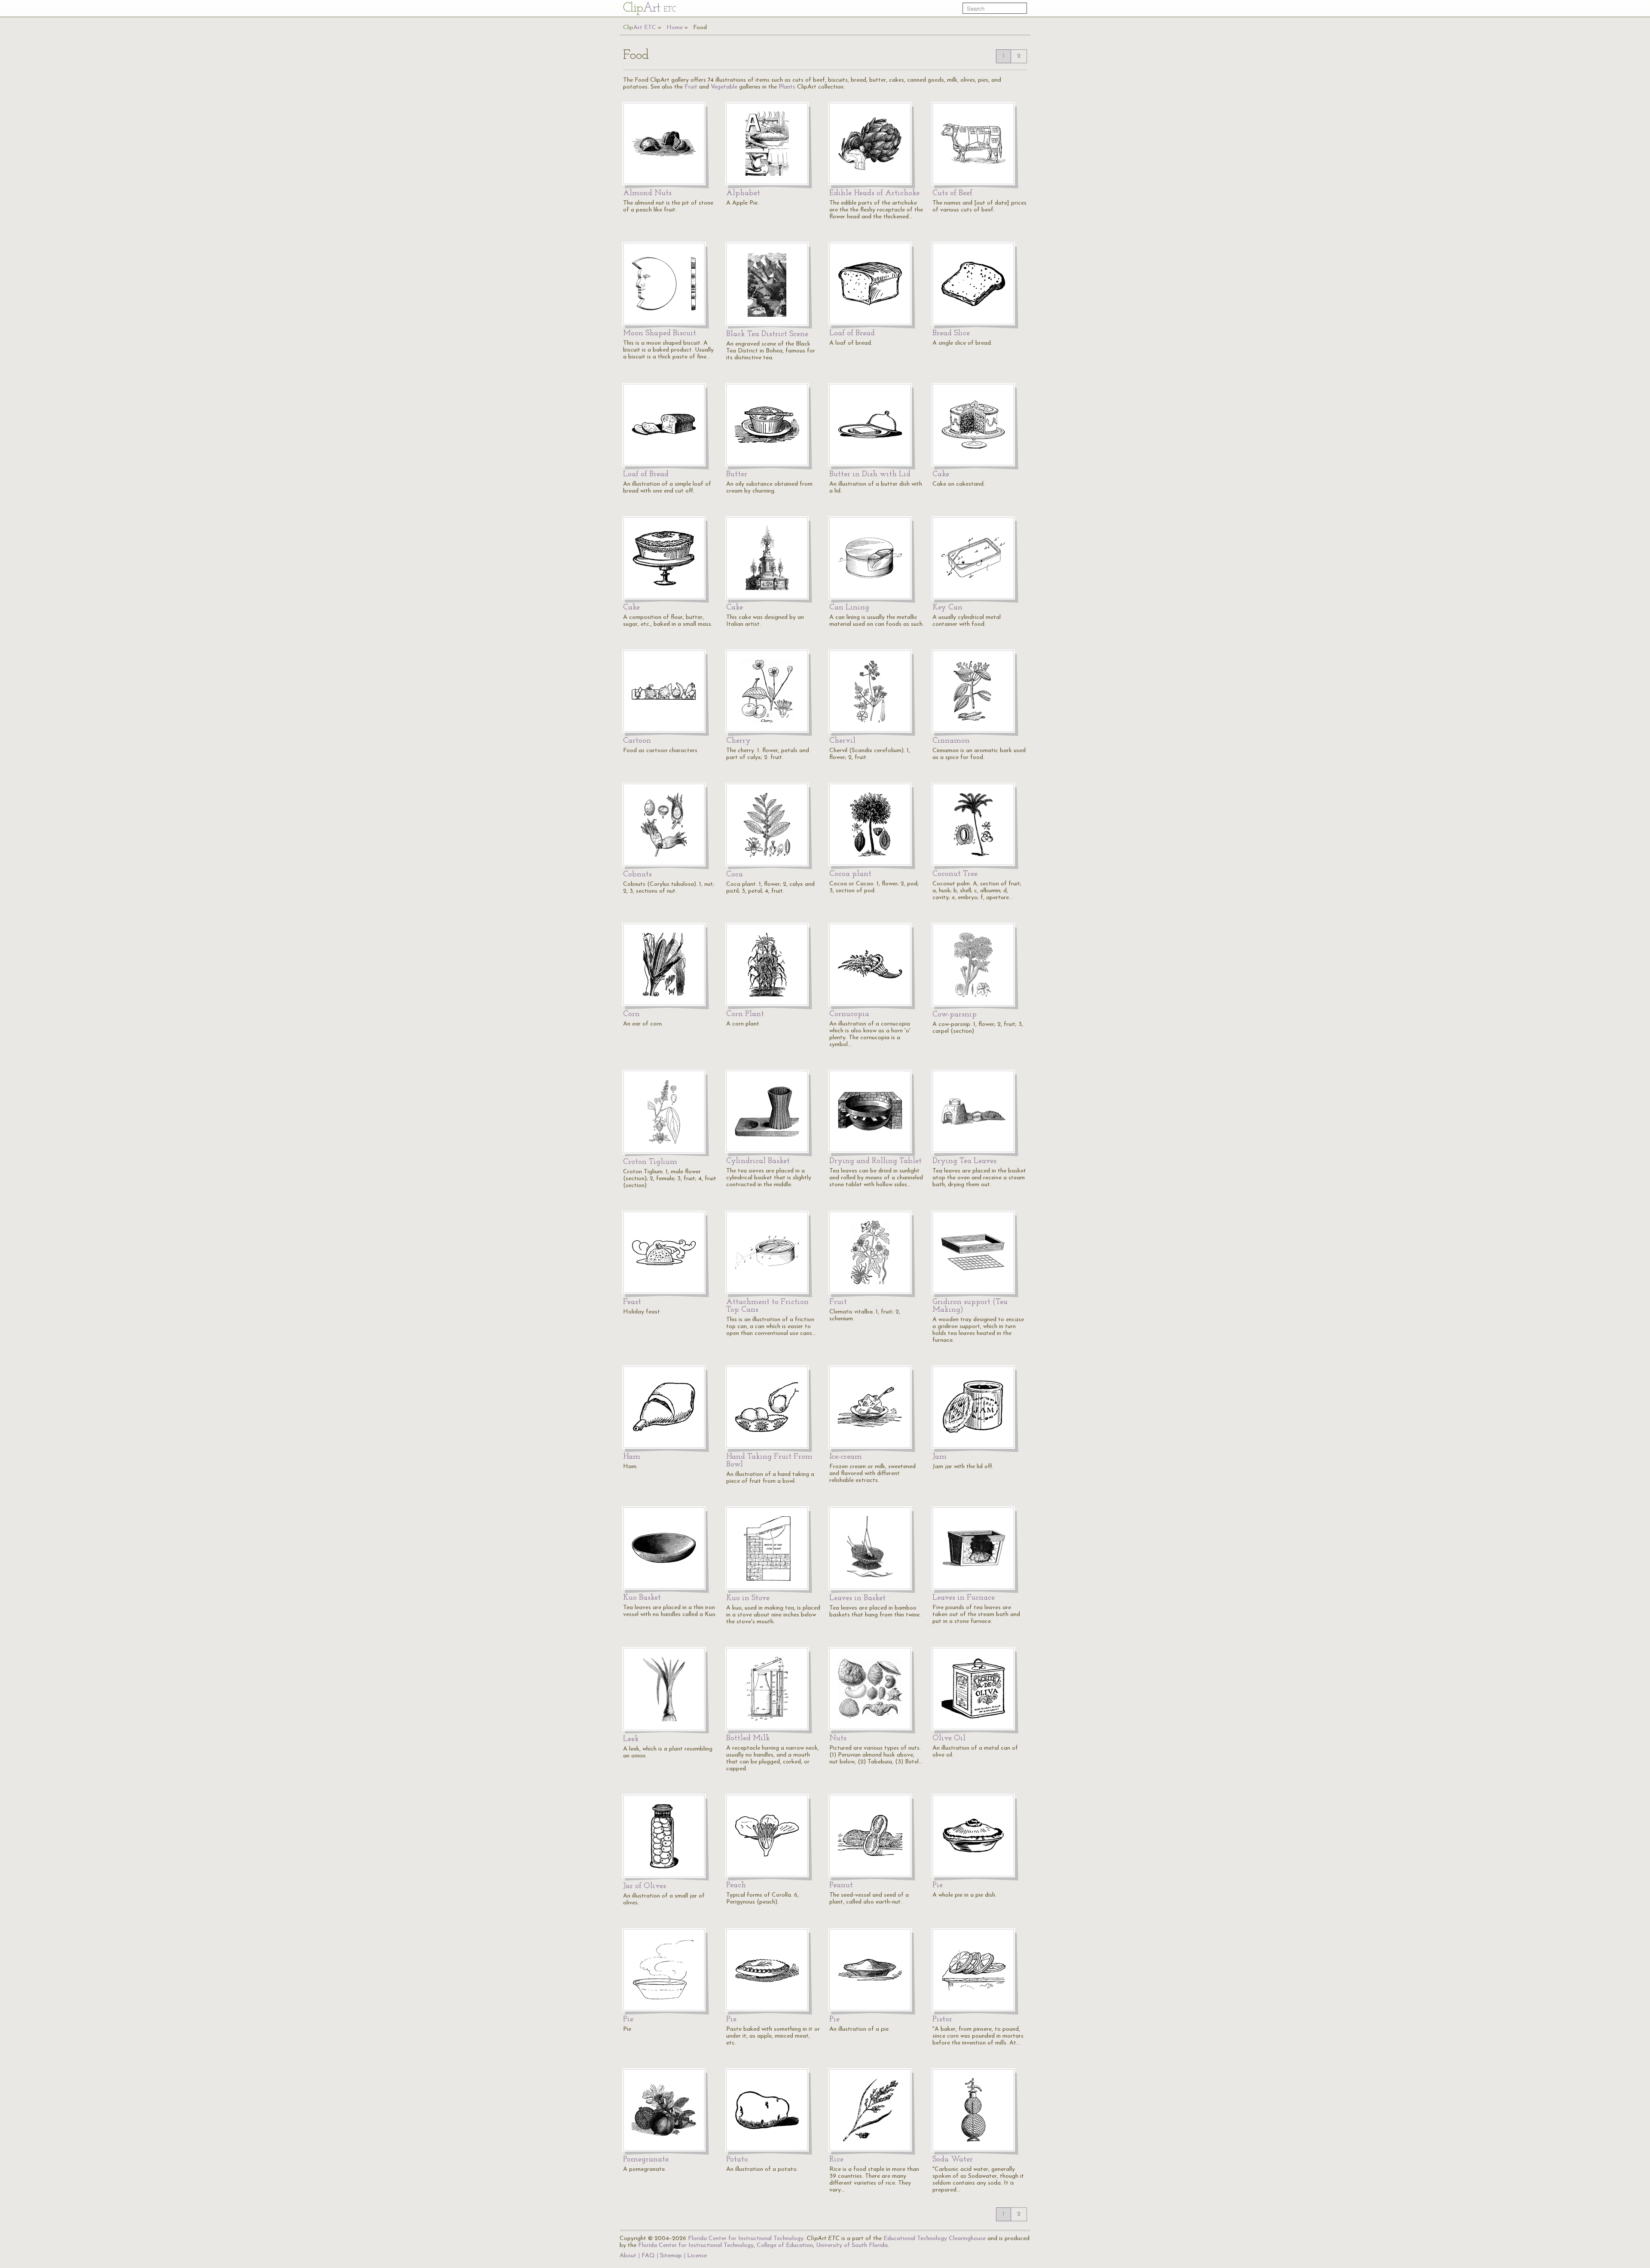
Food (700, 28)
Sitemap (671, 2256)
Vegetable (724, 87)
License (697, 2256)
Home (675, 28)
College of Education (785, 2245)
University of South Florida (852, 2245)
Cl (649, 8)
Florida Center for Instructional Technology (746, 2239)
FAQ (648, 2256)
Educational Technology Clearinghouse (935, 2239)
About (628, 2256)
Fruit (691, 87)
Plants (787, 87)
